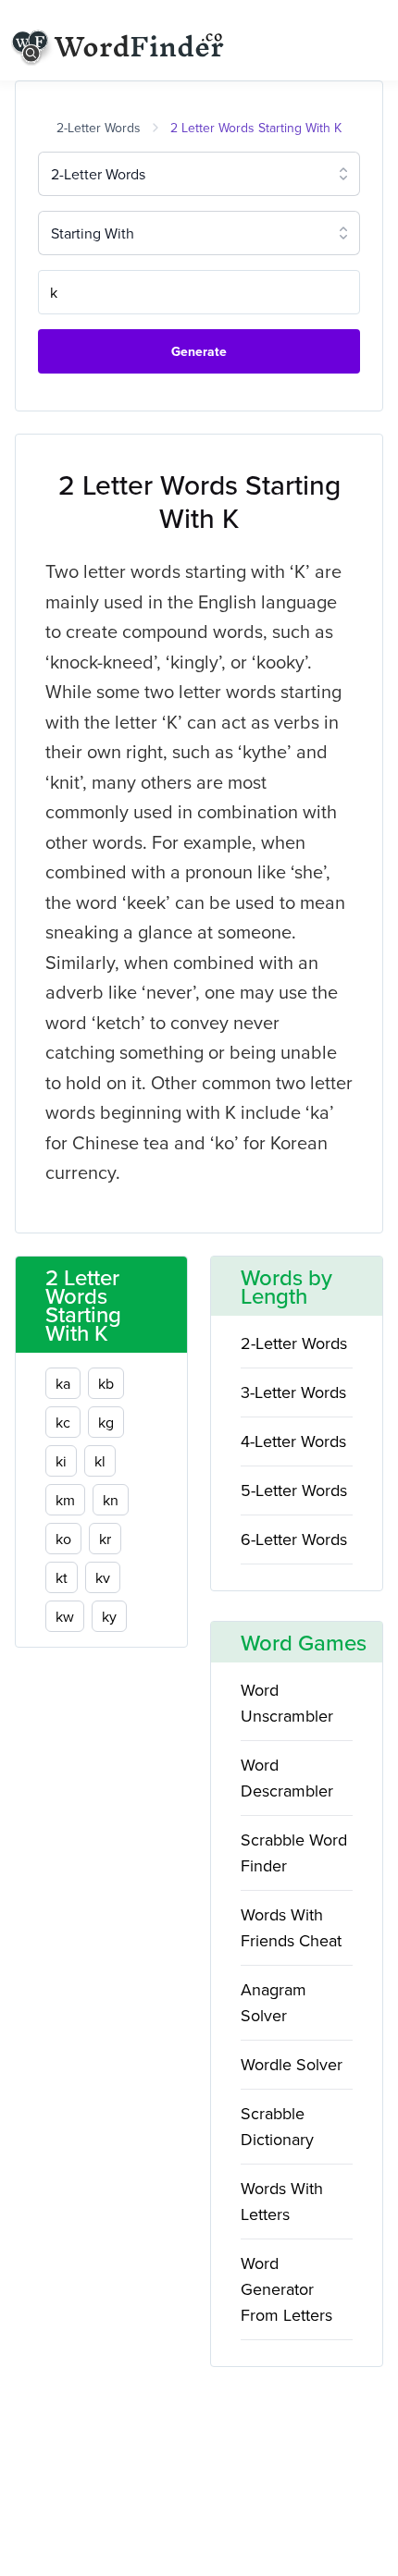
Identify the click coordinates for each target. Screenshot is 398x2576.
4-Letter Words (293, 1441)
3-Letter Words (293, 1392)
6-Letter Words (294, 1539)
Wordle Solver (292, 2064)
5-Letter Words (294, 1490)
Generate (199, 351)
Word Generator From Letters (286, 2289)
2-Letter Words (99, 128)
